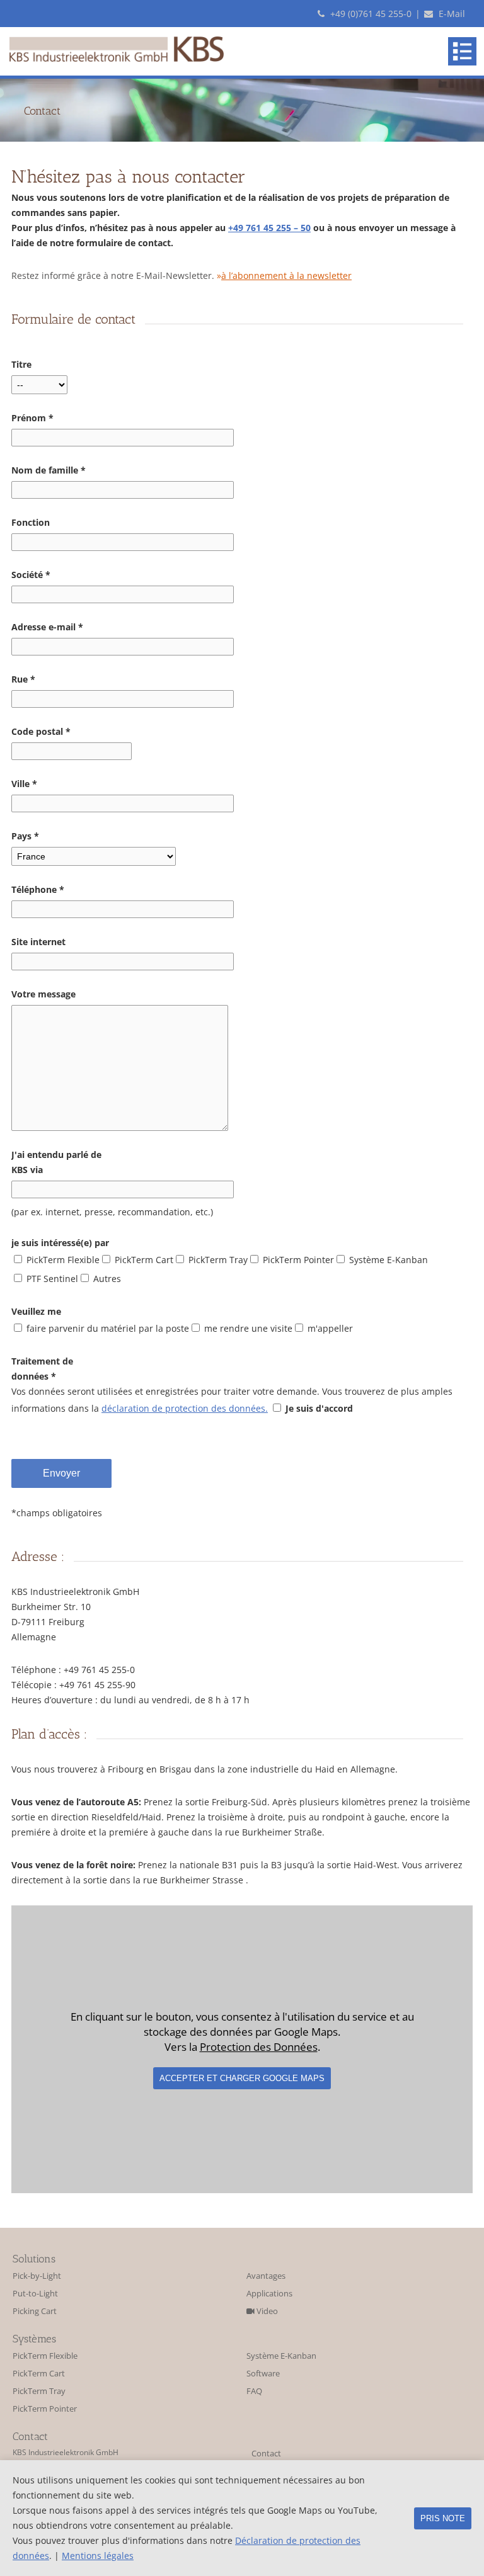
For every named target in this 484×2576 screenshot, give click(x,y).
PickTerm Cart (39, 2374)
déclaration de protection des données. (185, 1408)
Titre (21, 364)
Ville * (24, 784)
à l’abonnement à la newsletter (286, 275)
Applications (269, 2294)
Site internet (38, 942)
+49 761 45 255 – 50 (269, 228)
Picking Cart (35, 2311)
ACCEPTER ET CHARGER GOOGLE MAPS (242, 2078)
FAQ (254, 2391)
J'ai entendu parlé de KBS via (56, 1162)
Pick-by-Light (37, 2276)
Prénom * (32, 418)
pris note (443, 2518)
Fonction (31, 522)
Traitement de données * (42, 1369)
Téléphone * (38, 889)
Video (266, 2311)
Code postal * (41, 731)
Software (263, 2374)
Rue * (23, 679)
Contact (266, 2454)
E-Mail (451, 14)
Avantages (266, 2276)
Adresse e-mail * (47, 627)
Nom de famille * (49, 470)
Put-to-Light (35, 2294)
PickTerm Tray (39, 2391)
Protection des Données (259, 2047)
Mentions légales (98, 2556)
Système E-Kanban (281, 2356)
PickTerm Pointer (45, 2409)
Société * (31, 575)
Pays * (25, 836)
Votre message (43, 994)
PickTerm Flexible (45, 2356)
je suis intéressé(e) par (60, 1243)
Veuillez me (36, 1311)
